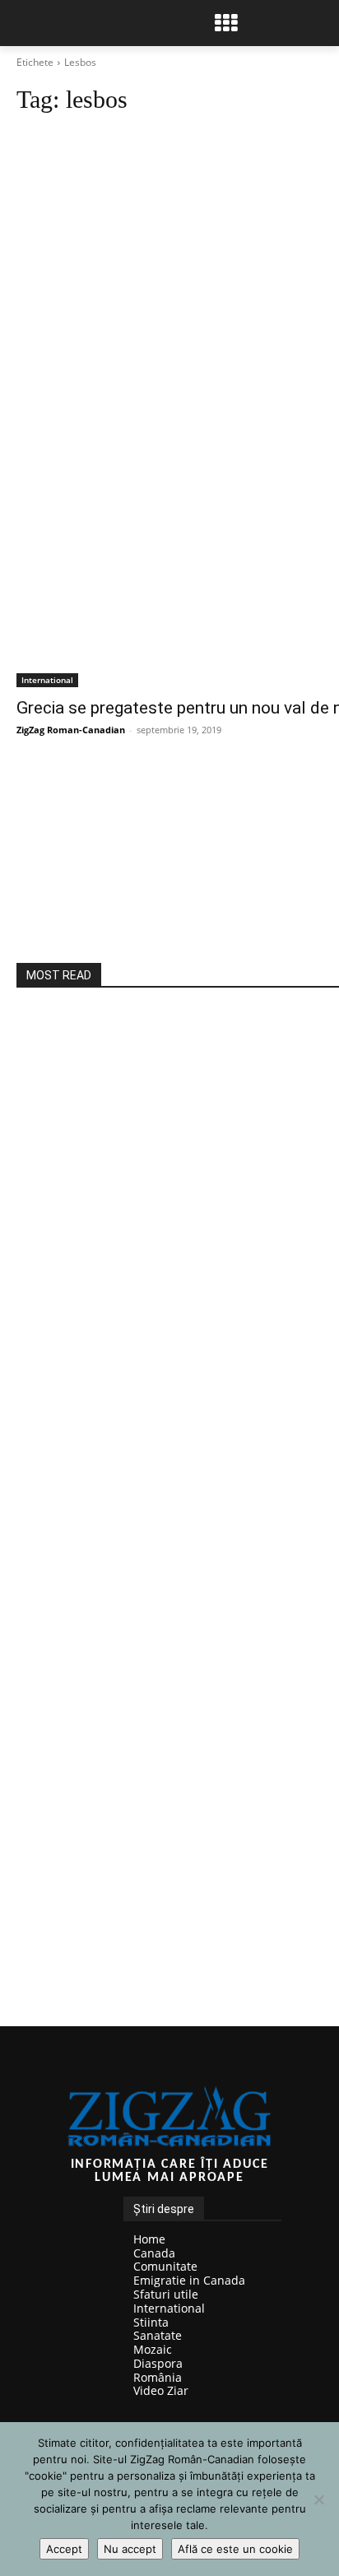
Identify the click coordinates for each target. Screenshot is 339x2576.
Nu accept (130, 2549)
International (47, 680)
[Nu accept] (318, 2499)
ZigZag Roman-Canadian (71, 730)
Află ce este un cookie (235, 2549)
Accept (64, 2549)
